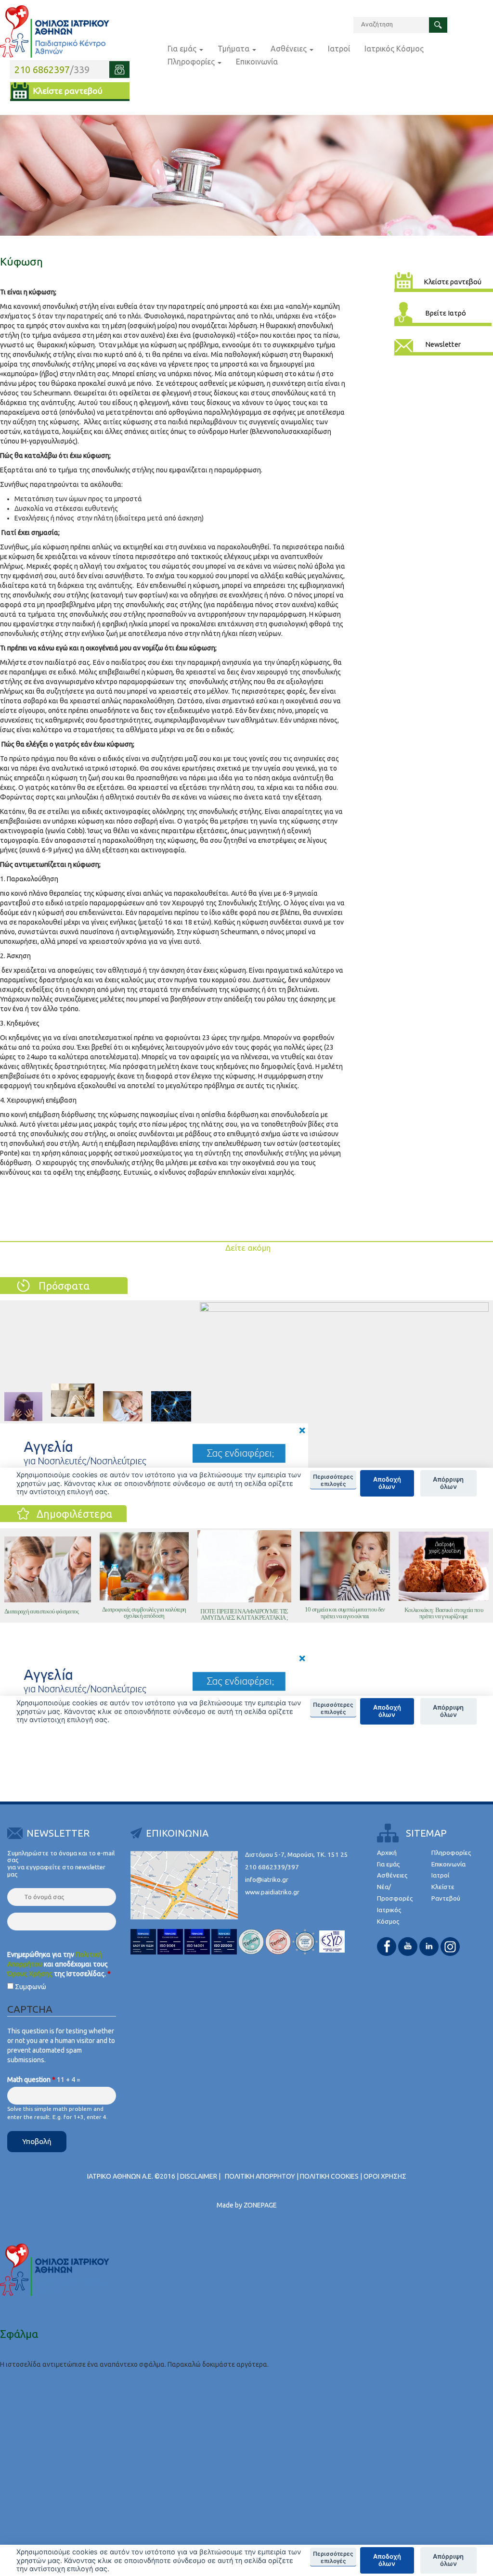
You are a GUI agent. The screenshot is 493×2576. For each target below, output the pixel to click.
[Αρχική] (55, 32)
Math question (31, 2080)
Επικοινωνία (257, 62)
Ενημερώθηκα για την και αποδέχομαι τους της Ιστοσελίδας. (59, 1964)
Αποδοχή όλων (387, 2560)
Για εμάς (183, 49)
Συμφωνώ (31, 1987)
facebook (387, 1947)
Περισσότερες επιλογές (333, 2557)
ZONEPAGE (260, 2205)
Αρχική (387, 1853)
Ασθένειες (290, 49)
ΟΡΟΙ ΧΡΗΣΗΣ (385, 2176)
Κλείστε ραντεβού (68, 91)
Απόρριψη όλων (448, 2560)
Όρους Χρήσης (30, 1974)
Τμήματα (234, 49)
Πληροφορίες (192, 62)
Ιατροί (339, 49)
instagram (450, 1947)
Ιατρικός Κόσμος (394, 49)
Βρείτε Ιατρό (446, 313)
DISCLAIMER (199, 2176)
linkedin (429, 1947)
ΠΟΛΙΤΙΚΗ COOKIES (329, 2176)
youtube (408, 1947)
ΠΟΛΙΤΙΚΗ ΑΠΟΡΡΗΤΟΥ (260, 2176)
